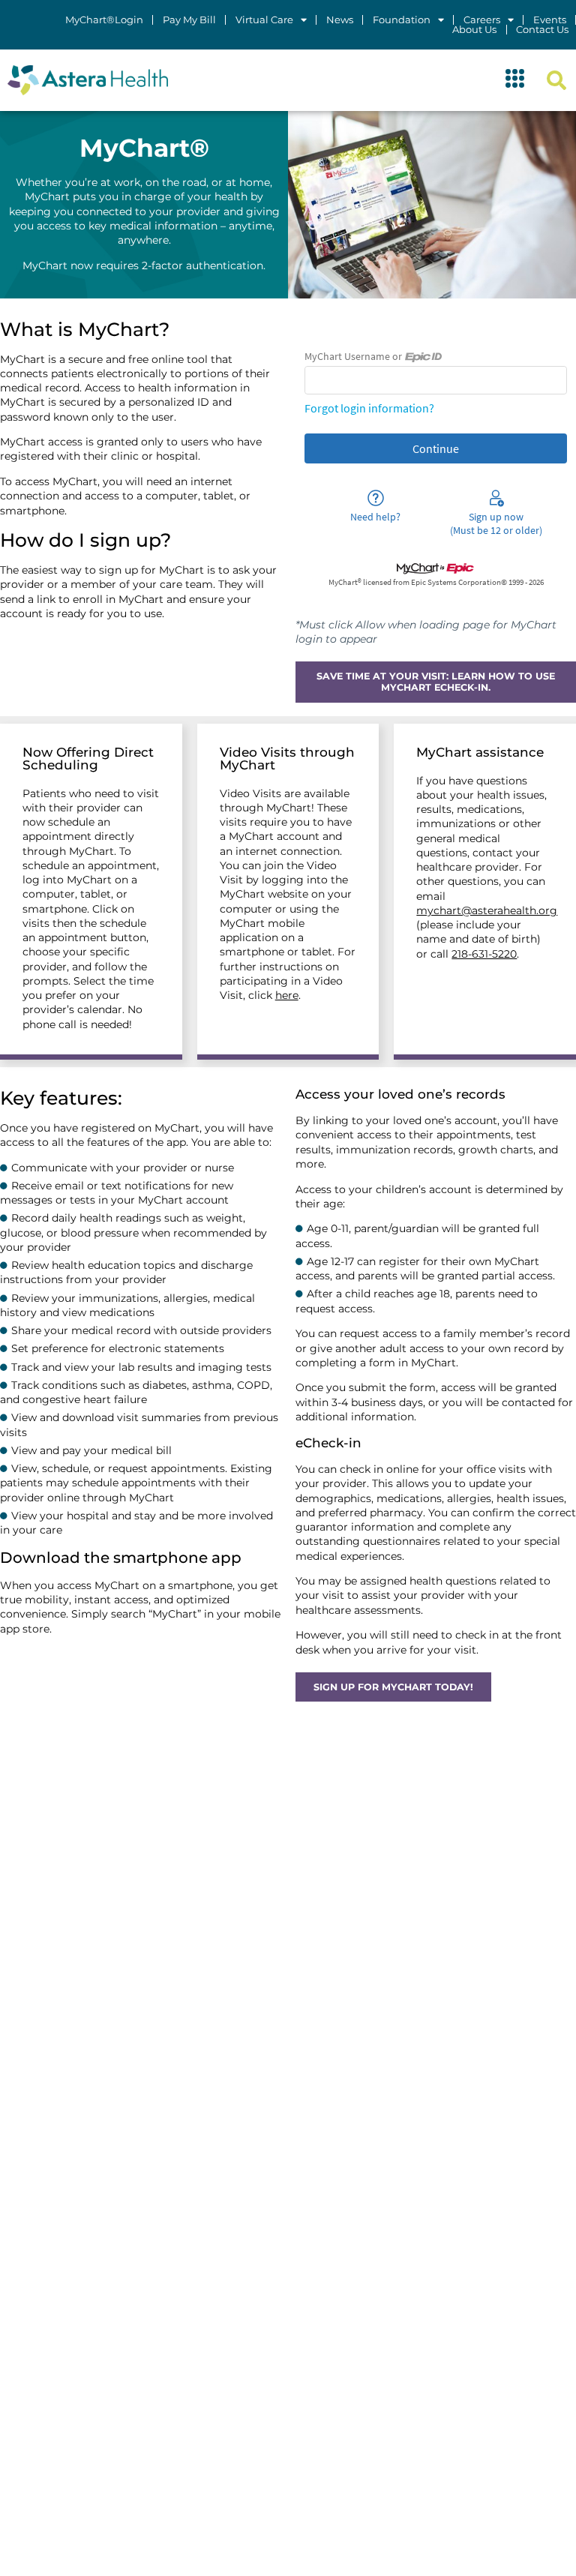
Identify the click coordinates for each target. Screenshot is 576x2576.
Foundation (402, 20)
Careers (482, 20)
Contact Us (542, 30)
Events (550, 20)
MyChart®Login (104, 20)
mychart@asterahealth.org (487, 910)
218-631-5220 (484, 954)
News (340, 20)
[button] (515, 80)
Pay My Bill (189, 20)
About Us (474, 30)
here (287, 995)
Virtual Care (264, 20)
